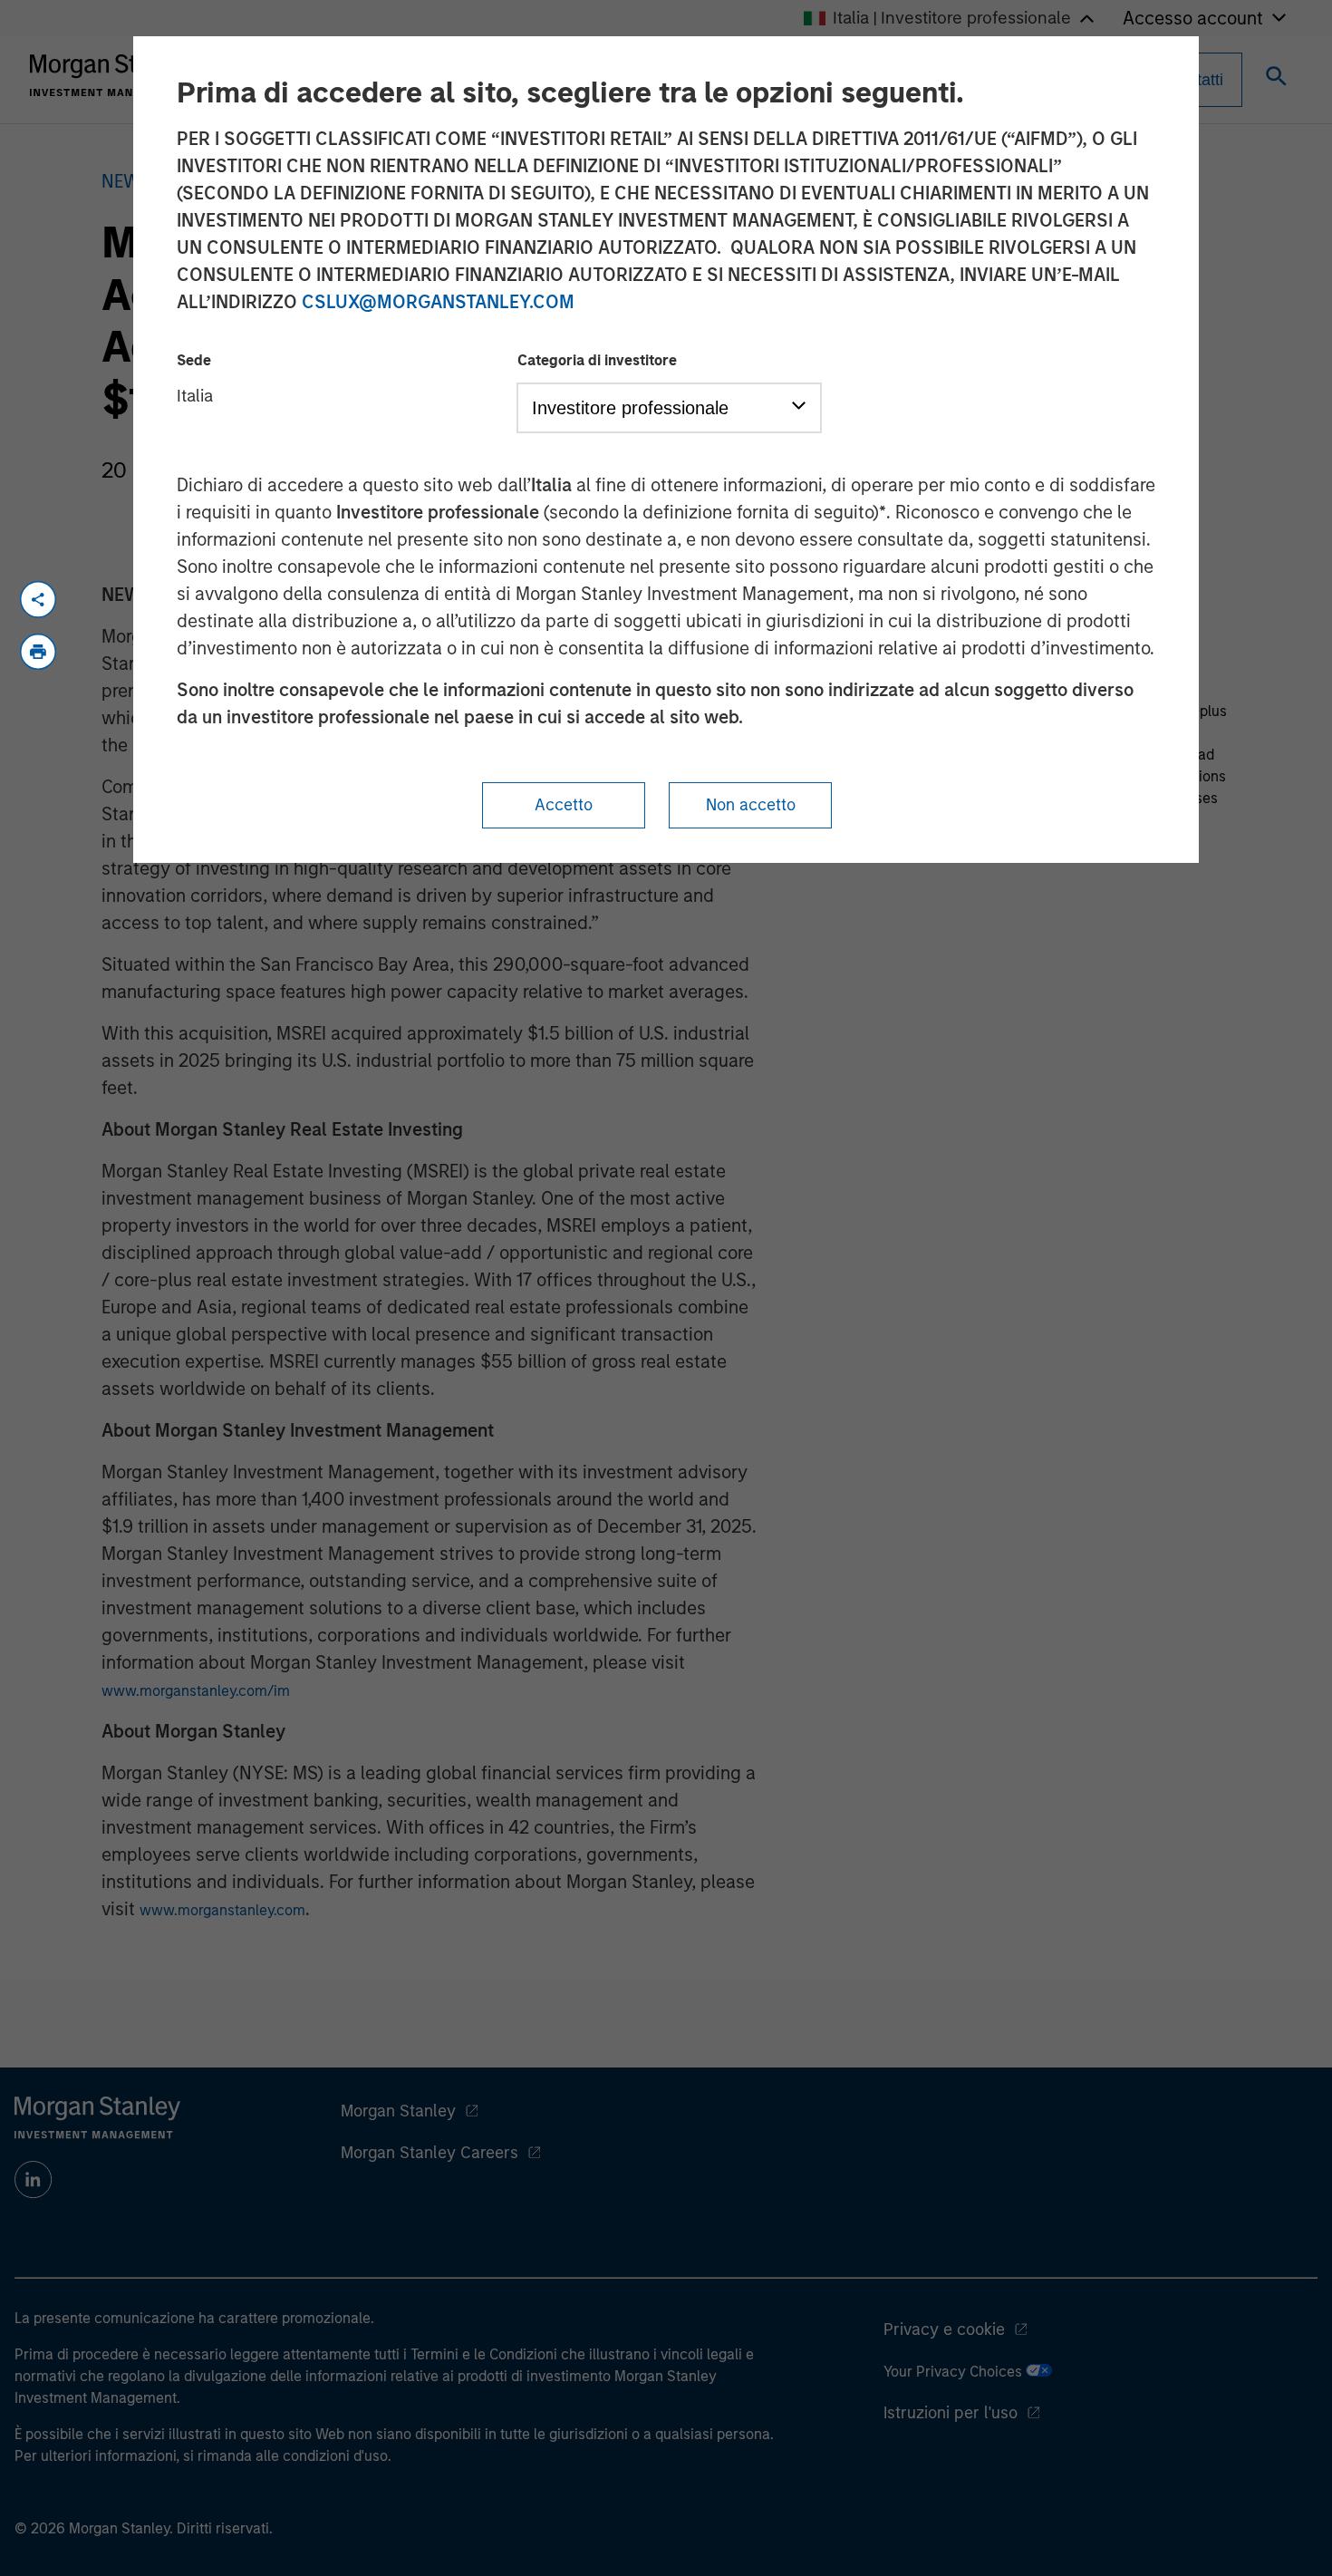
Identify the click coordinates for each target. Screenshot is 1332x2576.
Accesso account (1193, 18)
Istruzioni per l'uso (951, 2413)
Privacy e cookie (944, 2329)
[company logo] (112, 75)
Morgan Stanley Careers (430, 2153)
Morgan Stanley (398, 2111)
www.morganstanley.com (222, 1910)
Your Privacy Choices (955, 2372)
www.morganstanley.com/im (196, 1691)
